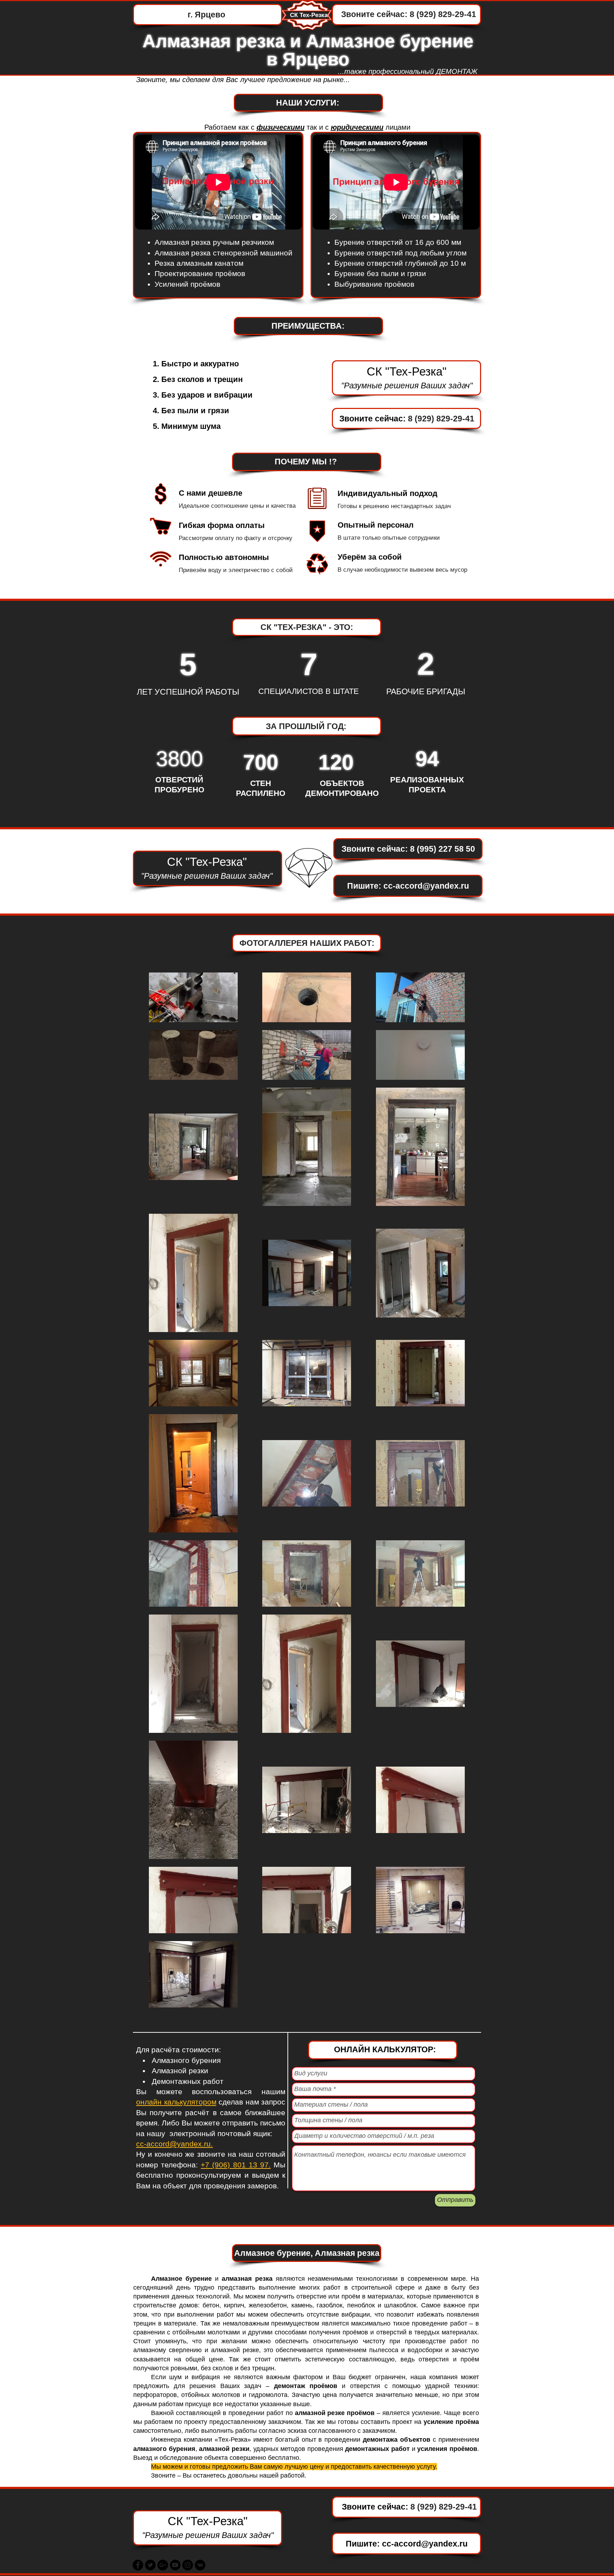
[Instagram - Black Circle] (188, 2565)
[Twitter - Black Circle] (150, 2565)
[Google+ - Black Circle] (163, 2565)
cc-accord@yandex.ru (426, 886)
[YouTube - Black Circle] (175, 2565)
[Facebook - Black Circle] (138, 2565)
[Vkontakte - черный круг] (200, 2565)
